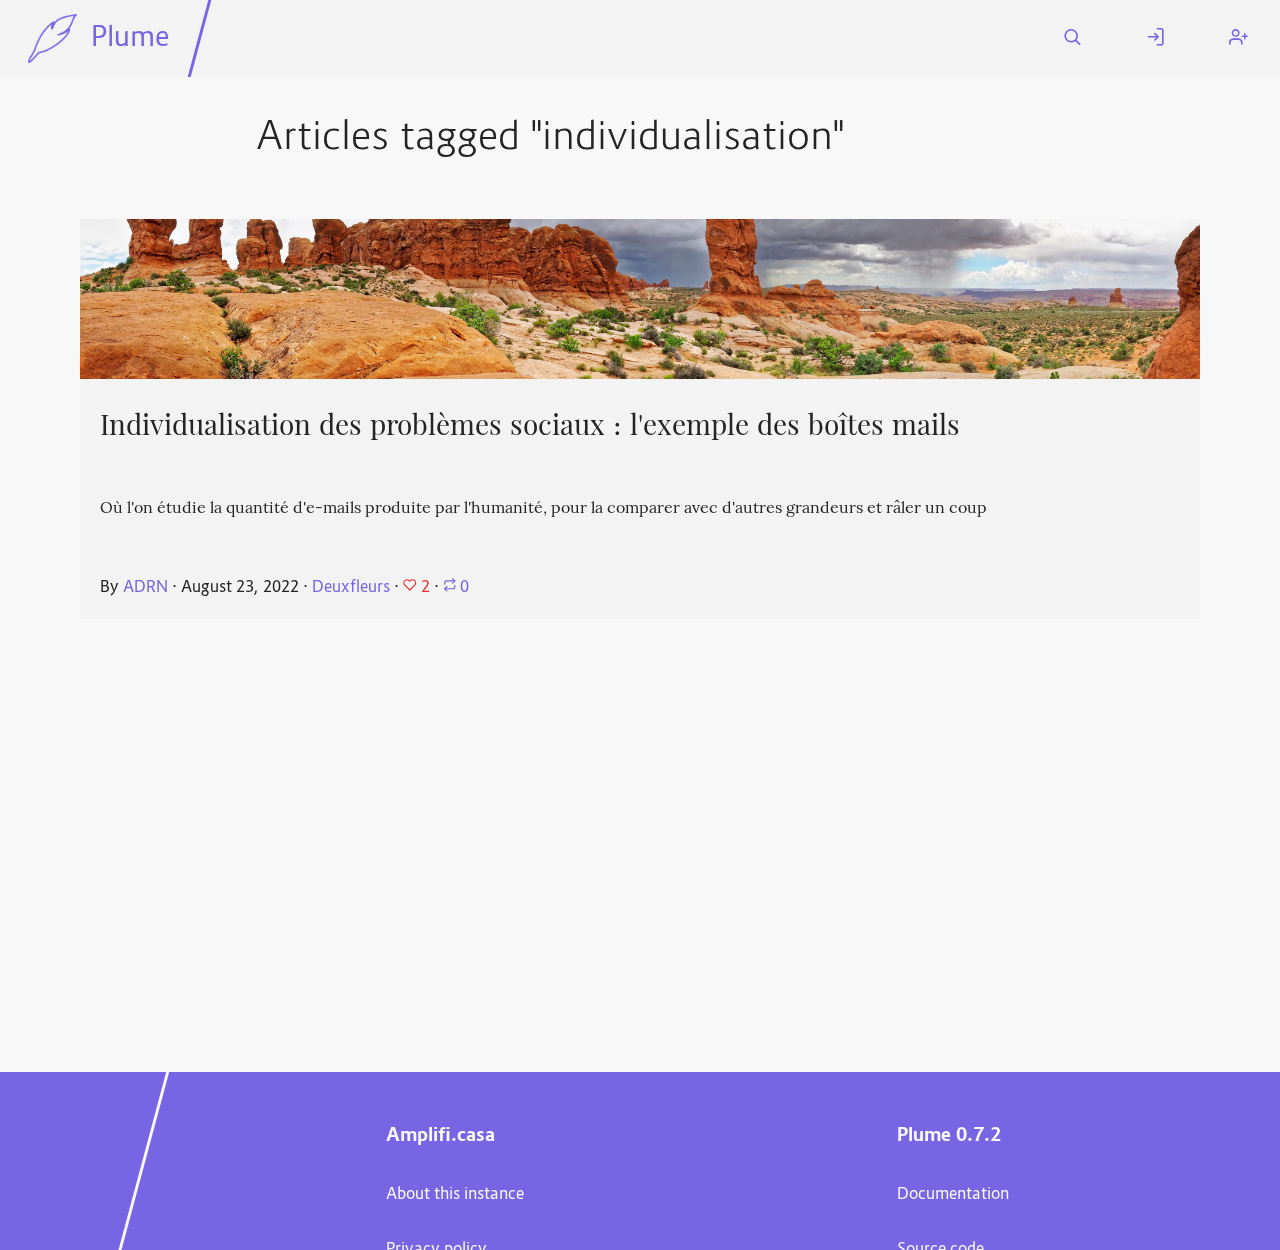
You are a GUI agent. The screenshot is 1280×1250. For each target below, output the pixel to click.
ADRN (145, 588)
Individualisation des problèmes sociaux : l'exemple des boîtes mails (530, 425)
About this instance (455, 1195)
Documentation (953, 1195)
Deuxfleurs (351, 588)
